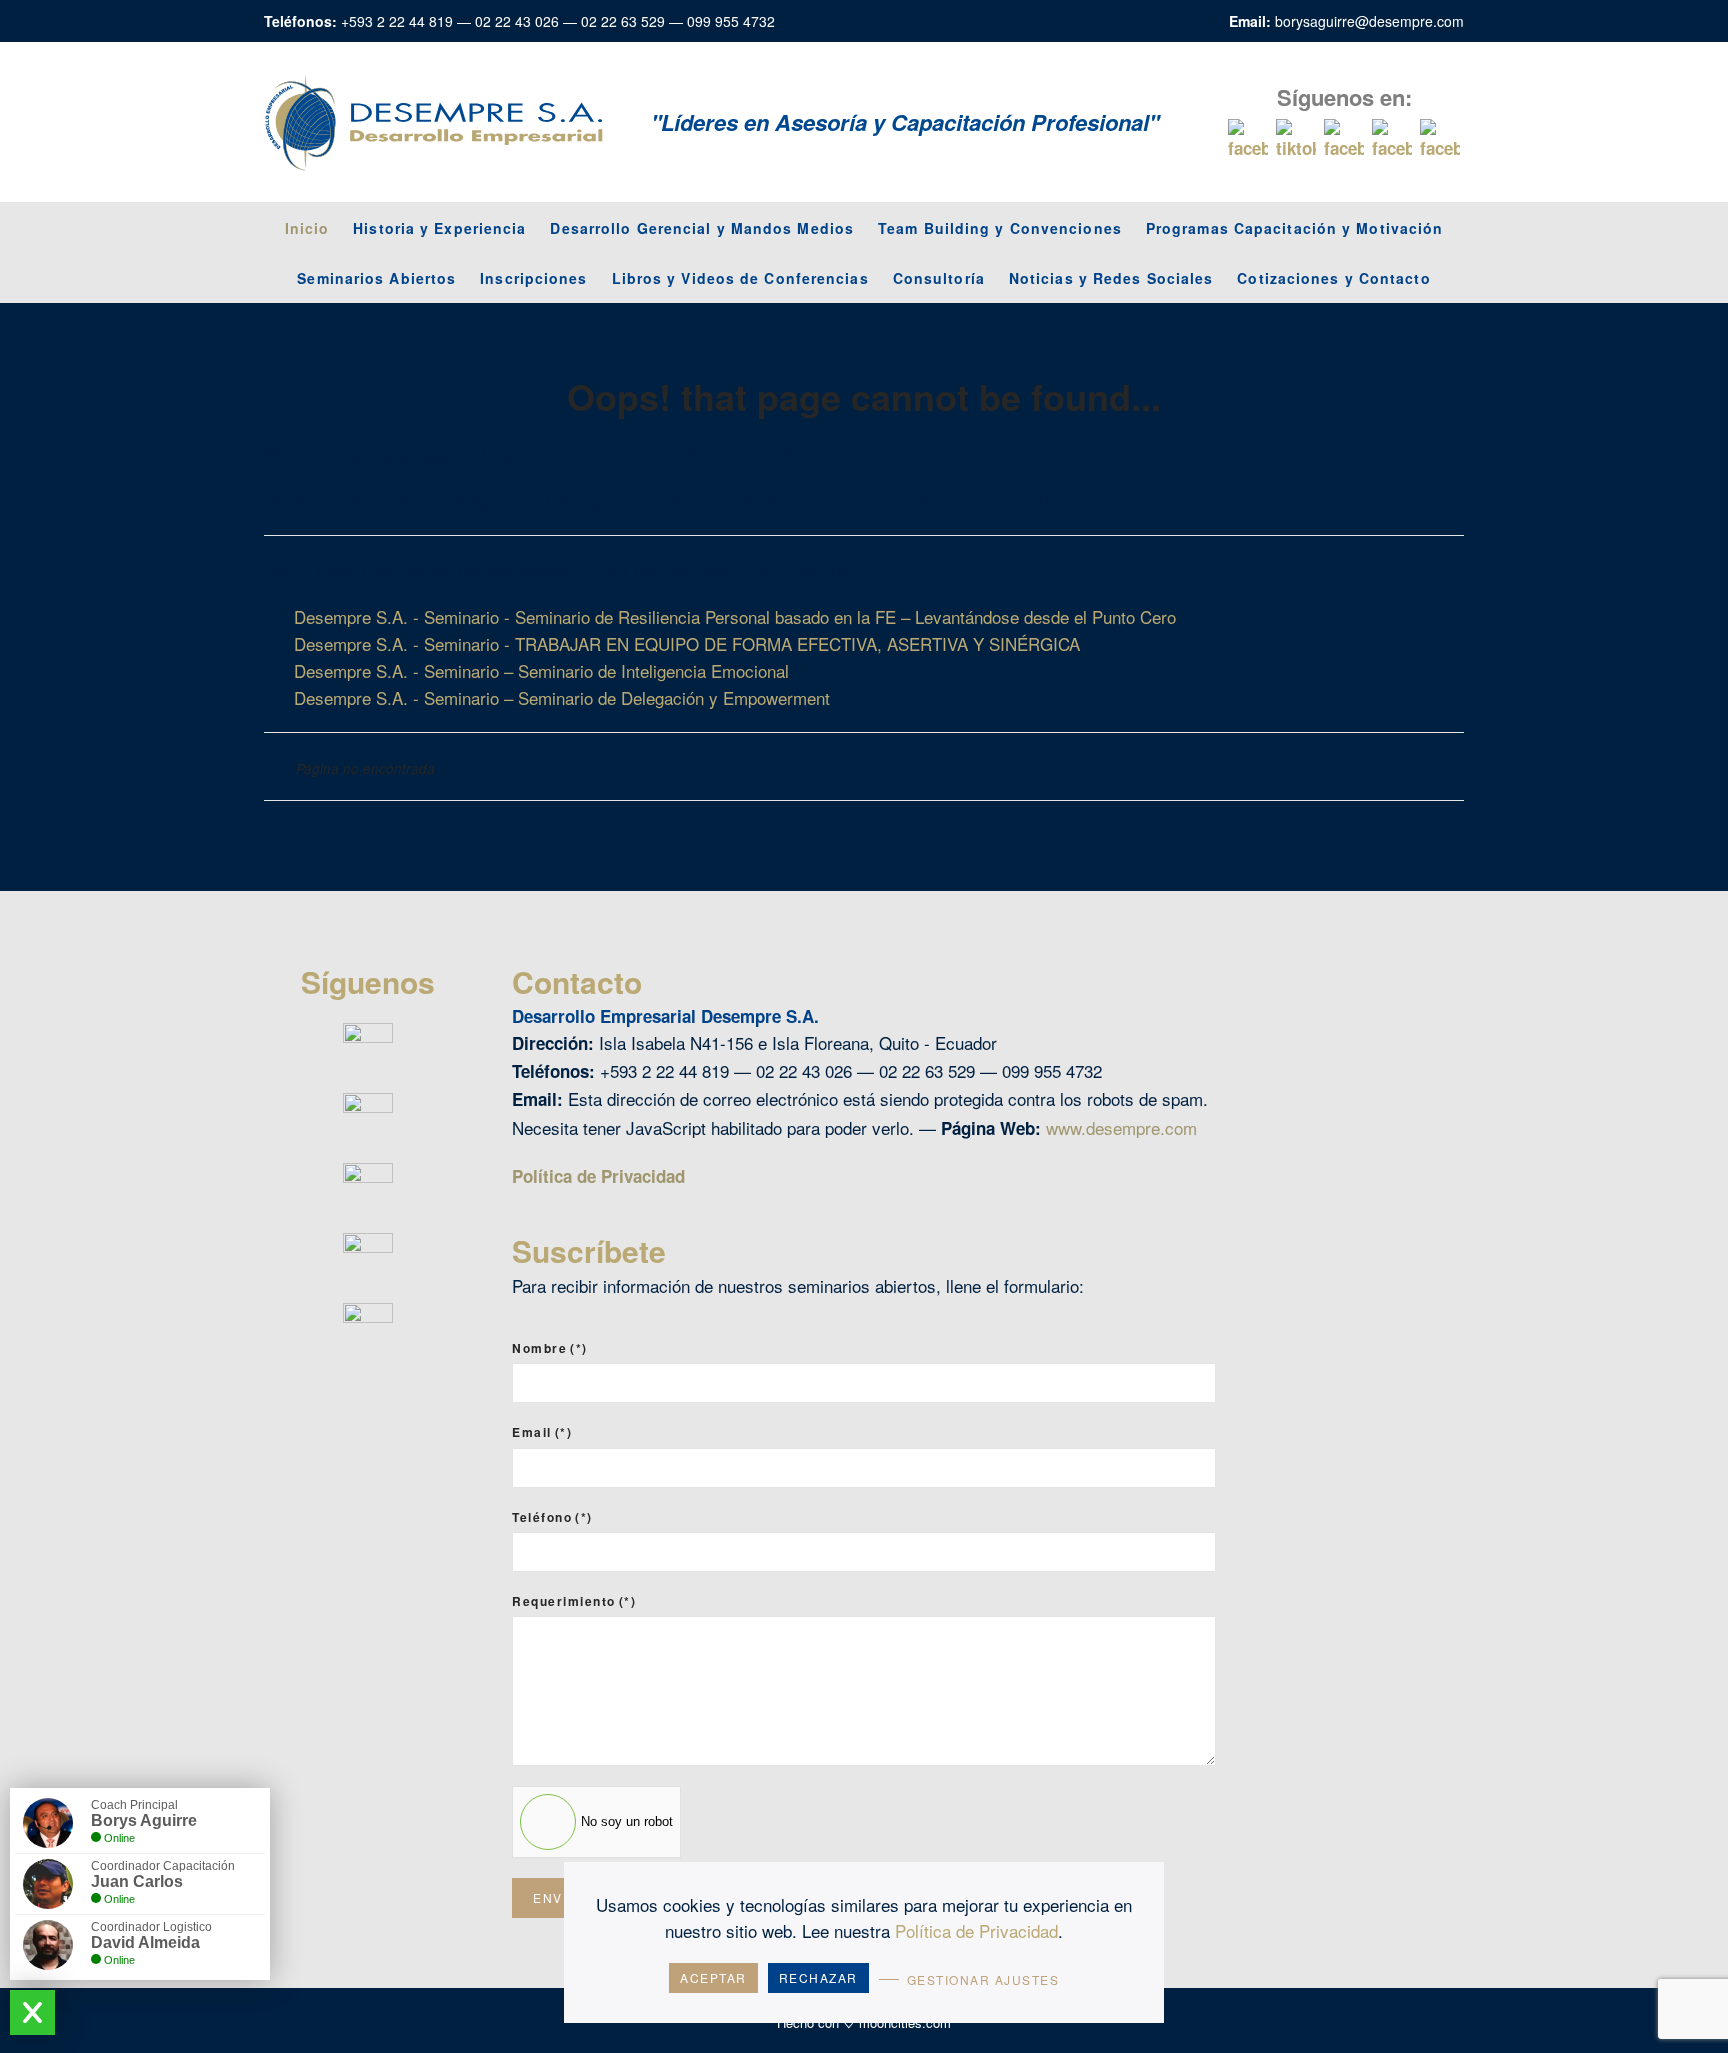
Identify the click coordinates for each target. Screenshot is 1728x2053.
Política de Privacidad (598, 1176)
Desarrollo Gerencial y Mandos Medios (702, 228)
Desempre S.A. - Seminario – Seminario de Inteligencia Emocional (541, 670)
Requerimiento (574, 1601)
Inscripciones (533, 278)
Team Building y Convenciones (1000, 228)
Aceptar (713, 1977)
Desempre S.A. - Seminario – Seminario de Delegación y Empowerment (562, 697)
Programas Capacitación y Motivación (1295, 228)
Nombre (550, 1348)
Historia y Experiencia (439, 228)
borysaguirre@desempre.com (1369, 21)
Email (542, 1432)
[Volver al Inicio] (434, 122)
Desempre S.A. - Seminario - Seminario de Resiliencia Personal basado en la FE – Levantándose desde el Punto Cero (735, 616)
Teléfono (552, 1517)
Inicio (307, 228)
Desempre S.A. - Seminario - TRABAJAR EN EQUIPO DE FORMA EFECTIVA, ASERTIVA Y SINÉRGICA (687, 643)
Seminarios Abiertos (376, 278)
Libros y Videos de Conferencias (740, 278)
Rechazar (818, 1977)
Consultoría (939, 278)
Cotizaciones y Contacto (1333, 278)
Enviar (560, 1897)
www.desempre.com (1121, 1127)
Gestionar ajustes (983, 1979)
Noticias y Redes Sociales (1111, 278)
